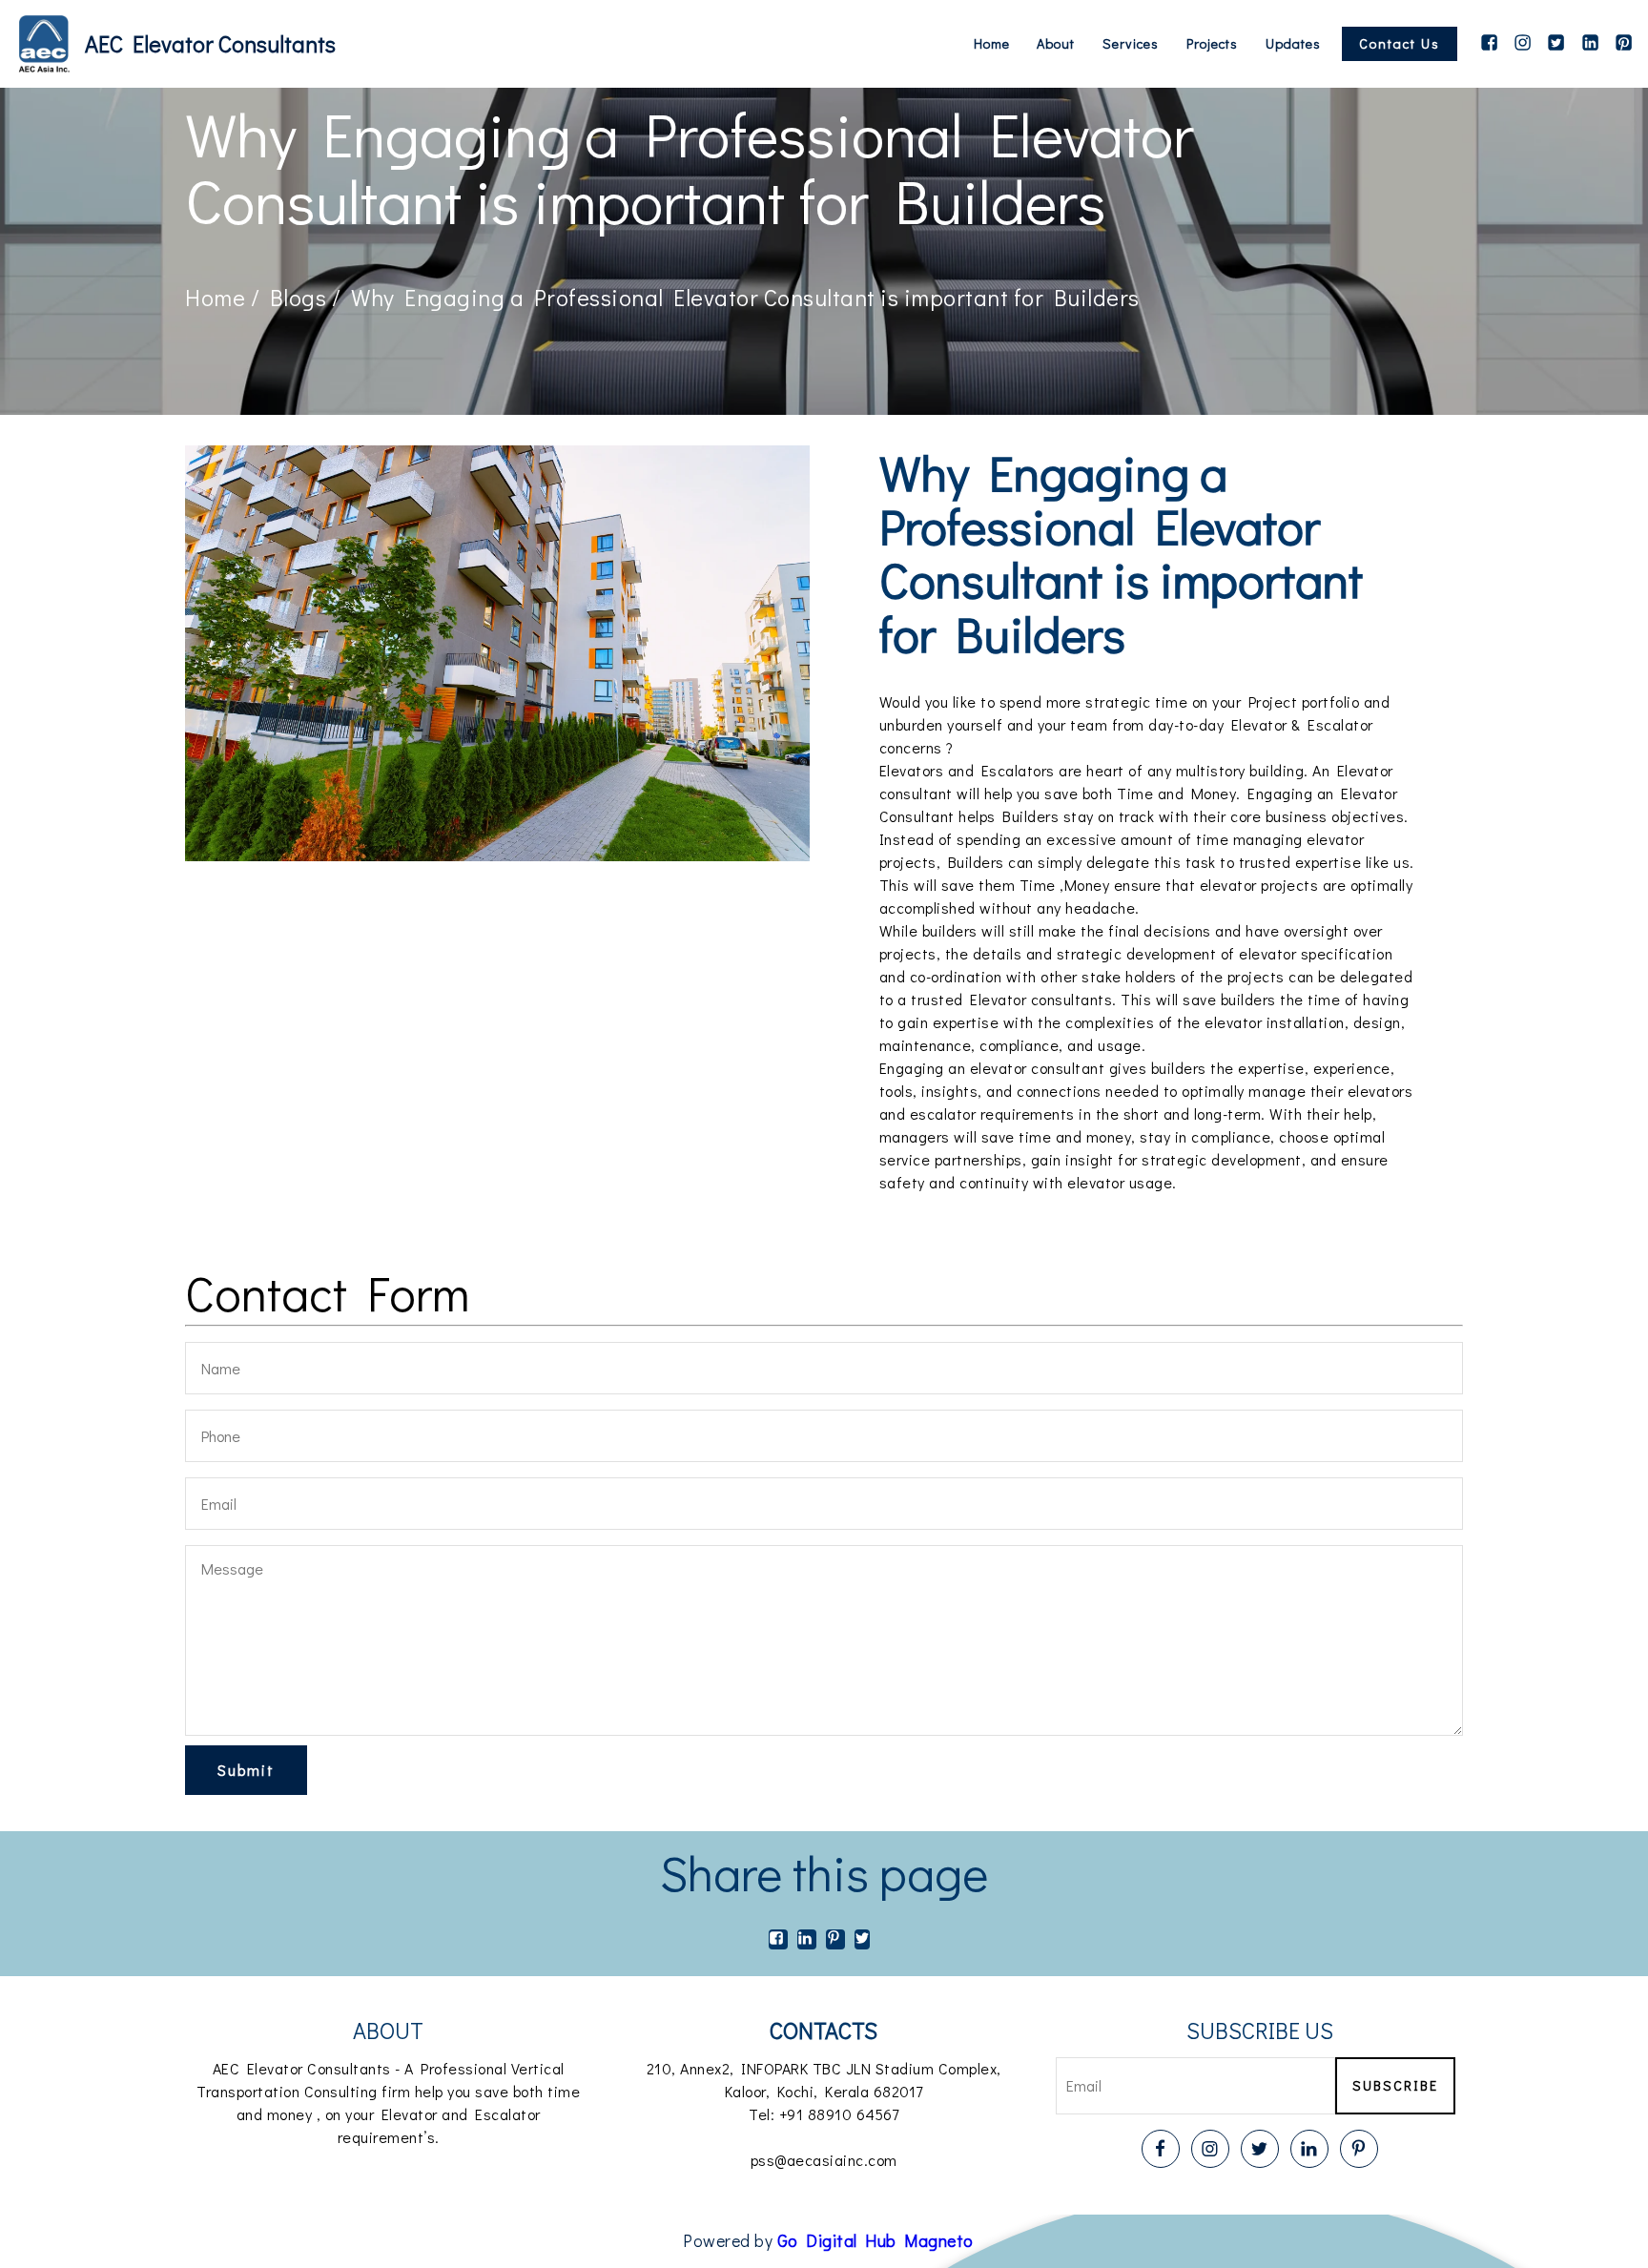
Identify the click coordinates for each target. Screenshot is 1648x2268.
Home (992, 44)
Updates (1293, 44)
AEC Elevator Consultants (210, 43)
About (1056, 44)
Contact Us (1400, 43)
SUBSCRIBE (1395, 2085)
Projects (1212, 44)
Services (1131, 44)
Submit (246, 1770)
